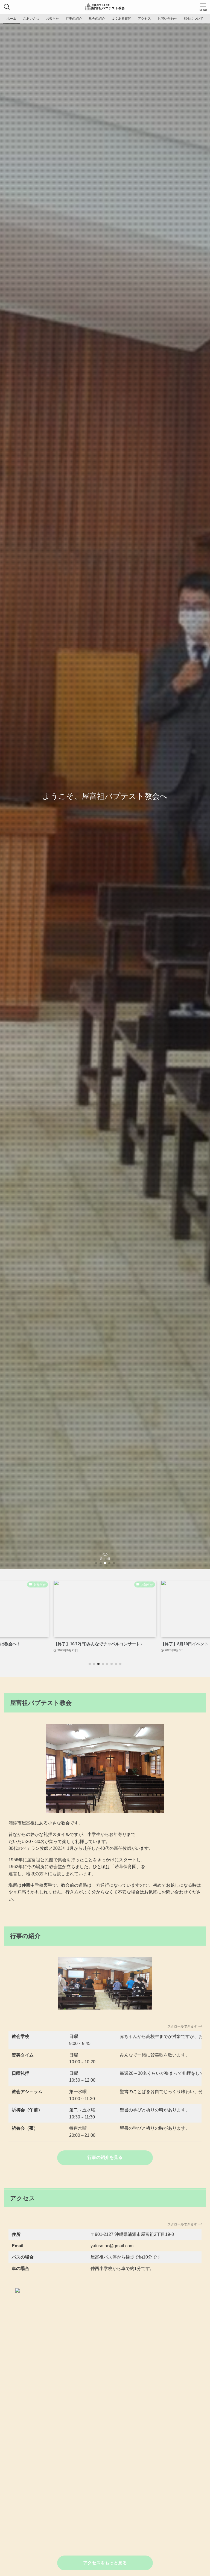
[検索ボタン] (7, 7)
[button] (96, 1563)
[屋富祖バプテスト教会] (105, 7)
